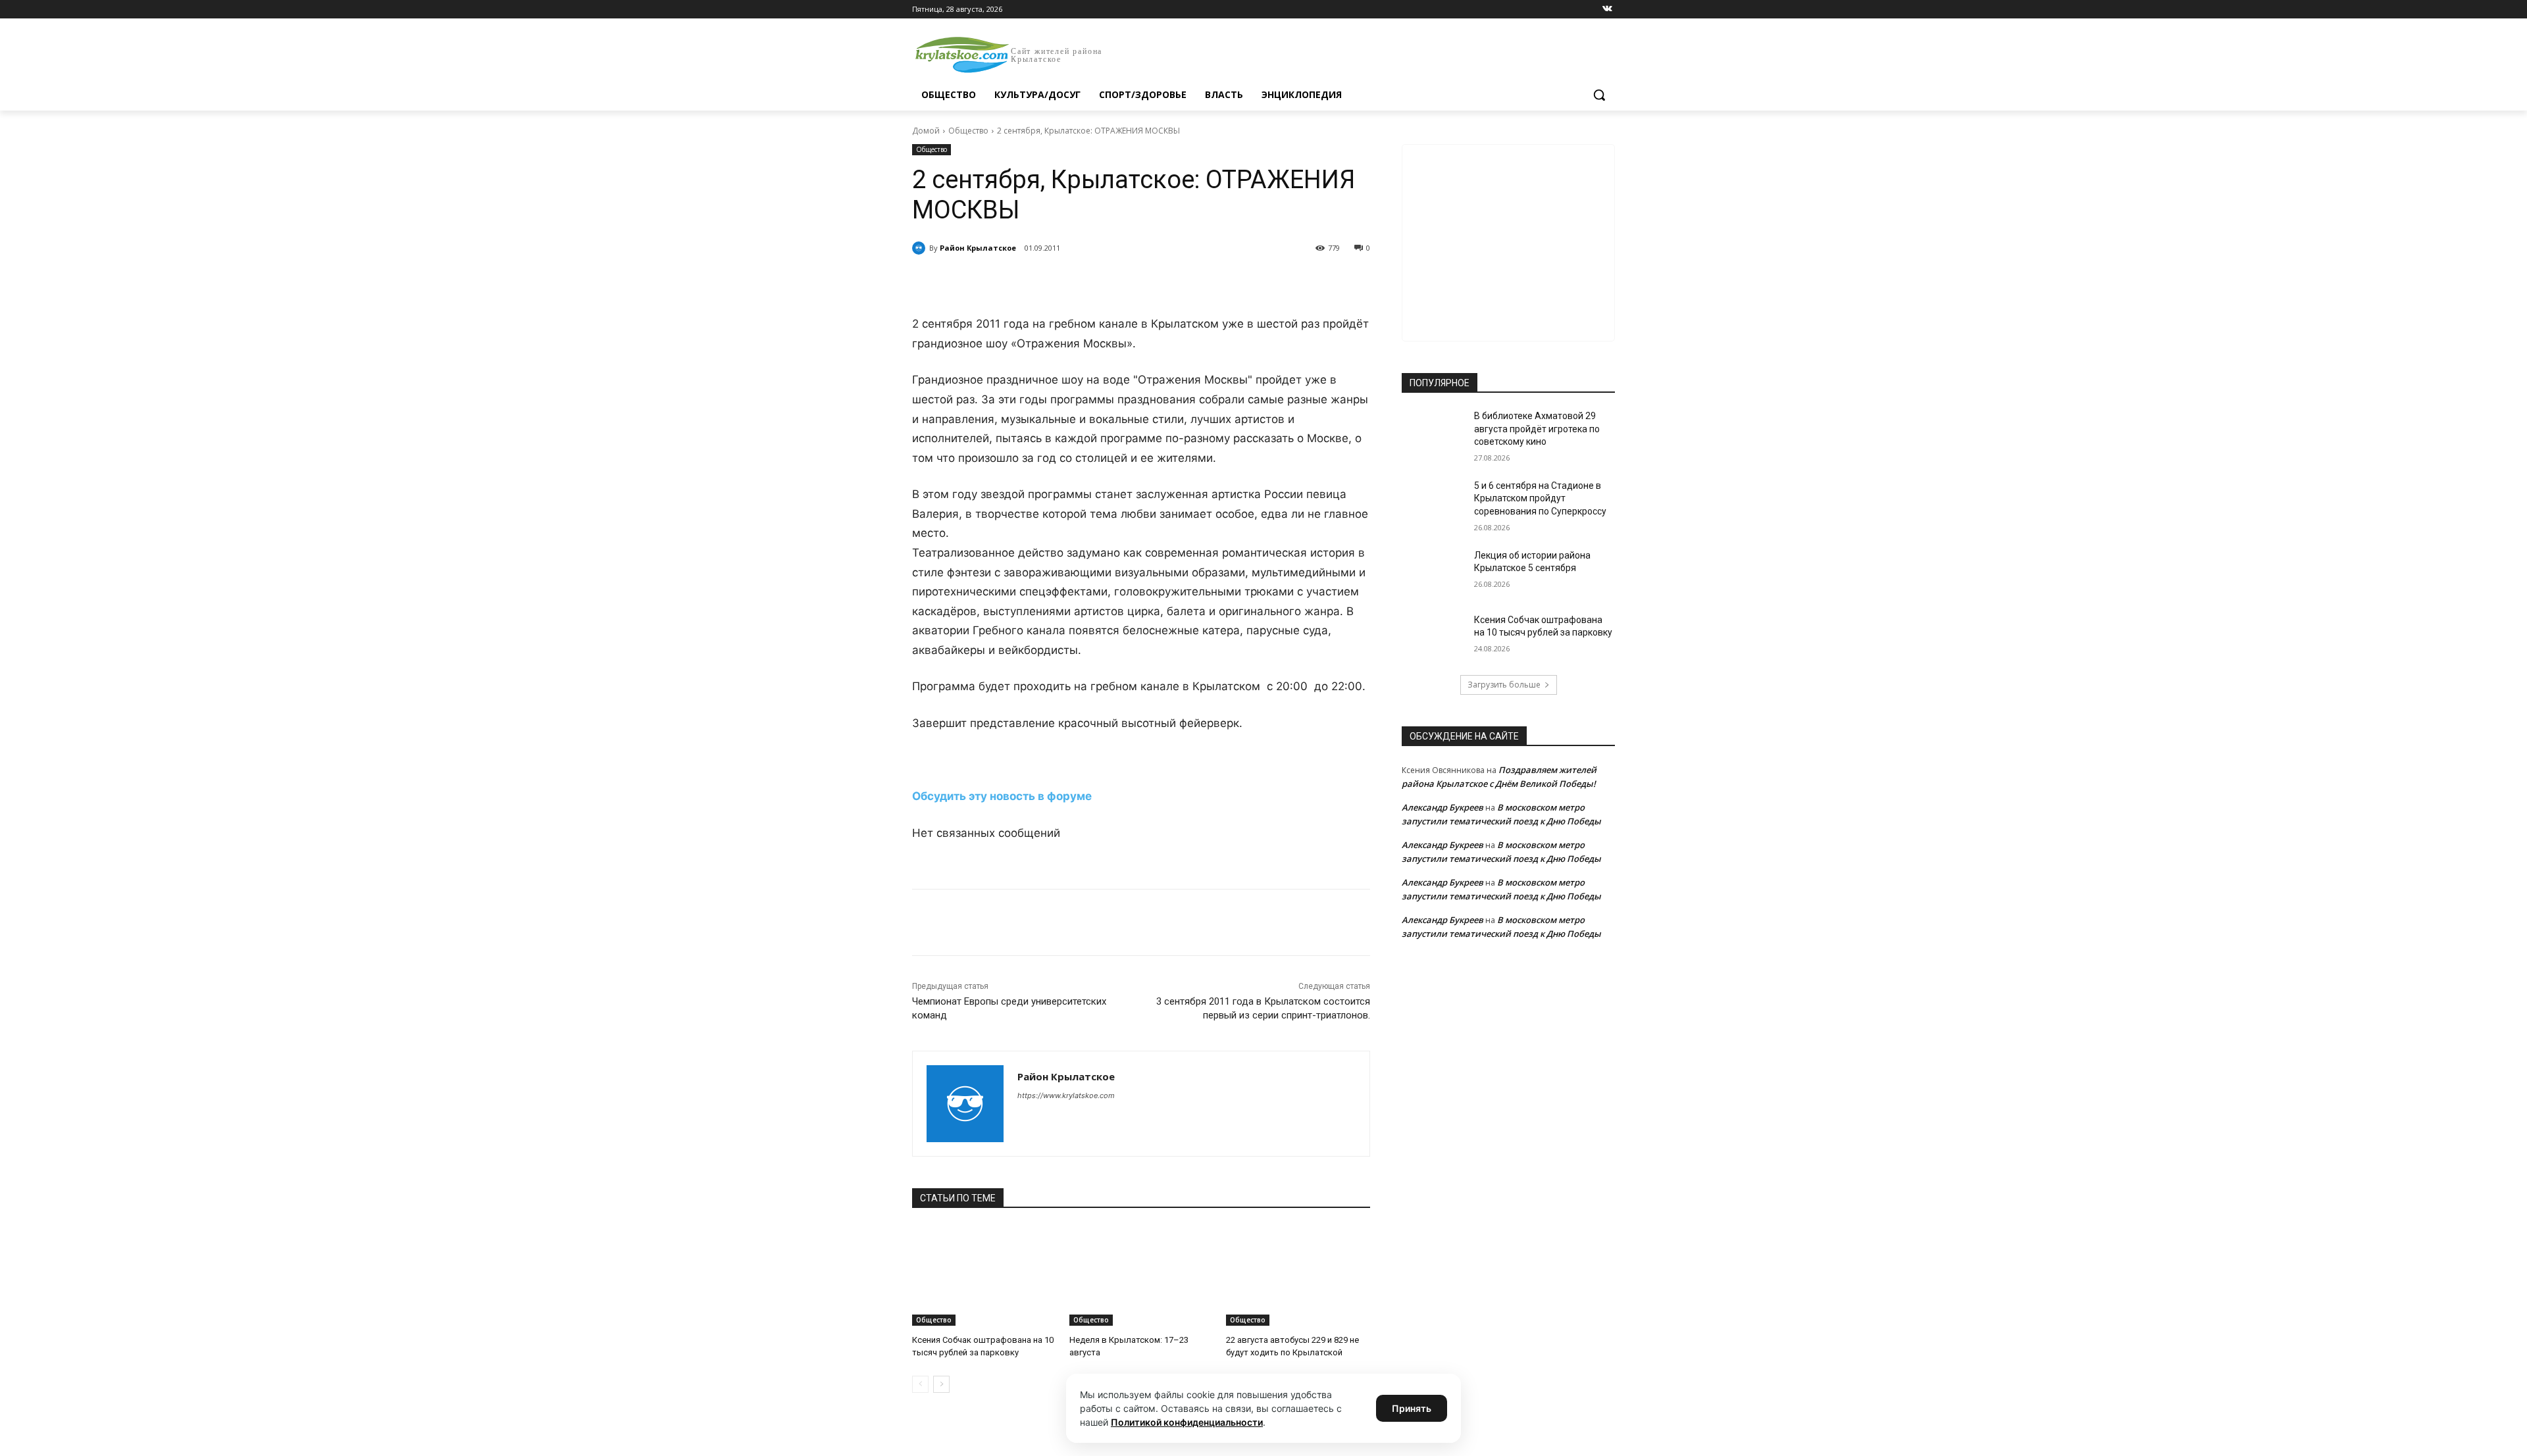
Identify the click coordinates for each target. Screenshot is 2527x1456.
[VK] (1033, 282)
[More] (1155, 282)
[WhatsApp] (1094, 282)
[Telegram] (1063, 282)
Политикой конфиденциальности (1187, 1422)
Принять (1412, 1408)
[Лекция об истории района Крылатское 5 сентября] (1434, 572)
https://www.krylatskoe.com (1066, 1095)
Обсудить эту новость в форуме (1002, 796)
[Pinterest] (1124, 282)
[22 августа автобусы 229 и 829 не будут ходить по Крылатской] (1298, 1275)
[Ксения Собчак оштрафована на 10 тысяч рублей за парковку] (984, 1275)
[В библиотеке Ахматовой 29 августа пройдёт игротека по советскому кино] (1434, 432)
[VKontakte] (1607, 10)
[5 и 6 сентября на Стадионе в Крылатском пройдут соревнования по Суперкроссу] (1434, 502)
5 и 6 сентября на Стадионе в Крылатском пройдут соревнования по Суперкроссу (1540, 498)
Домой (926, 131)
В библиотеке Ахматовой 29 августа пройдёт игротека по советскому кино (1537, 429)
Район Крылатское (978, 248)
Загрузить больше (1504, 685)
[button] (1599, 95)
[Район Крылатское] (921, 248)
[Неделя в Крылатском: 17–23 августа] (1141, 1275)
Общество (968, 131)
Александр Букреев (1442, 807)
